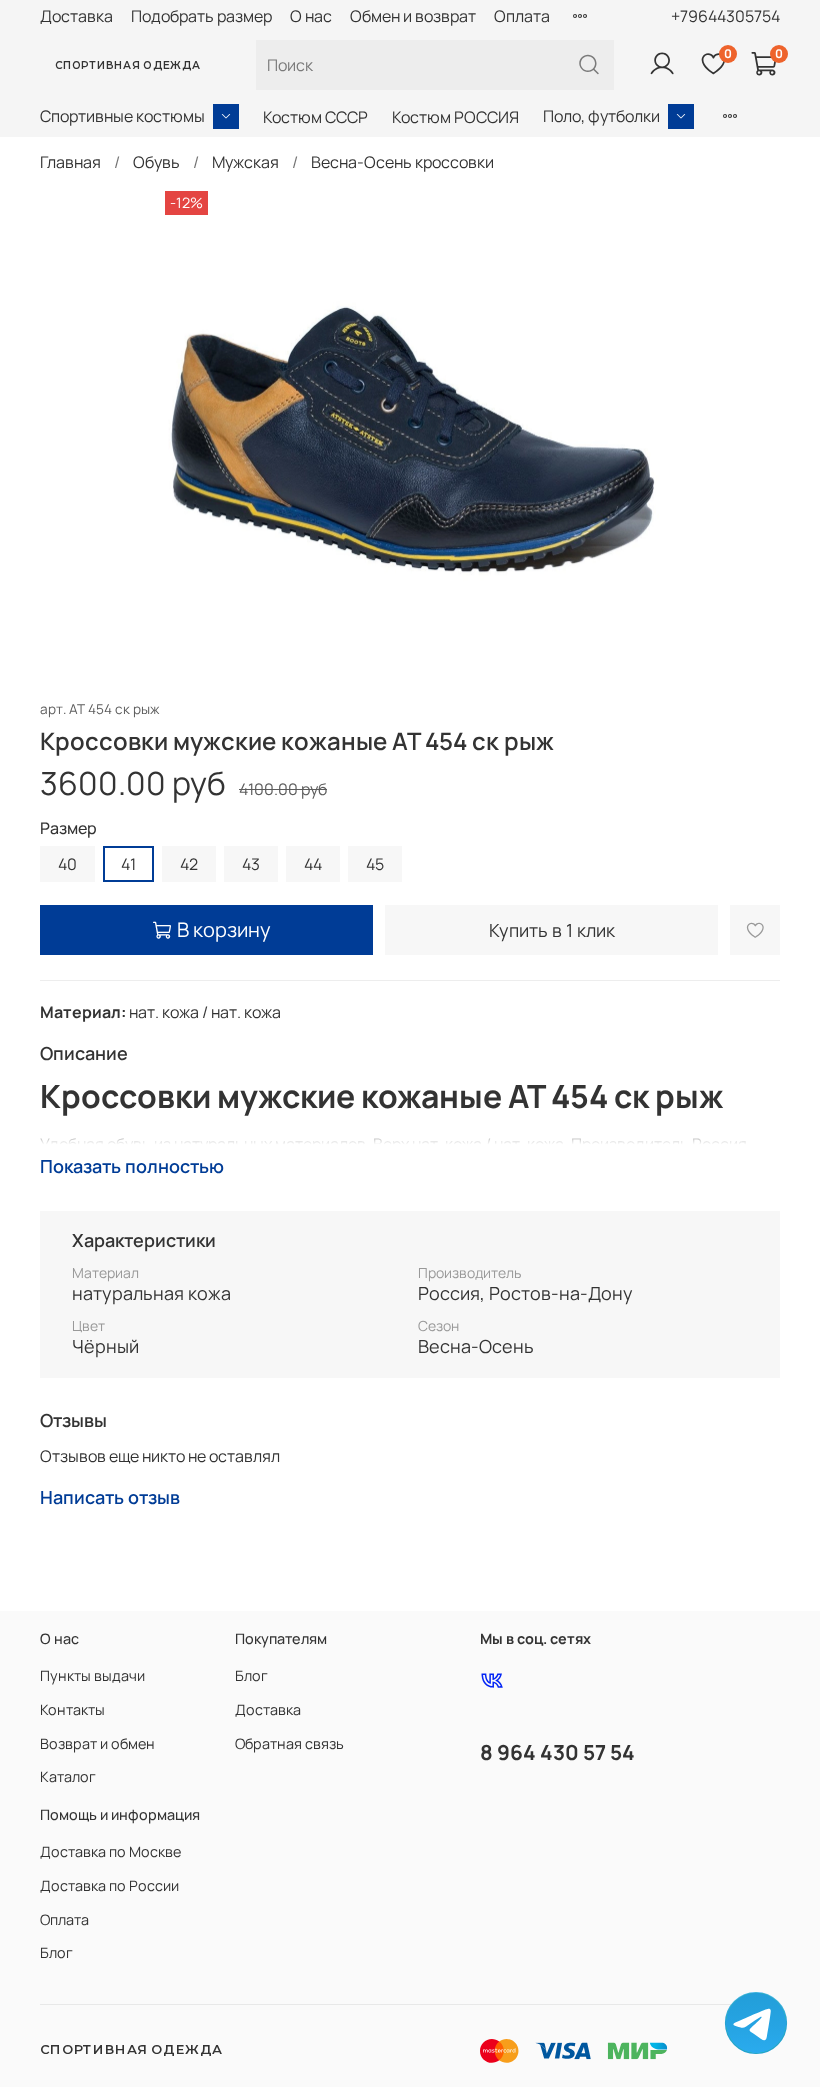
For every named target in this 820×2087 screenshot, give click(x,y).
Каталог (68, 1776)
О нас (311, 16)
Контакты (72, 1709)
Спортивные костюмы (122, 116)
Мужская (245, 162)
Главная (70, 162)
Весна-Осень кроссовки (402, 162)
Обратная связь (289, 1743)
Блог (251, 1675)
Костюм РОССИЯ (455, 117)
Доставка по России (109, 1885)
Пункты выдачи (92, 1675)
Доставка (76, 16)
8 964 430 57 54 (557, 1752)
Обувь (156, 162)
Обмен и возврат (413, 16)
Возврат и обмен (97, 1743)
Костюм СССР (315, 117)
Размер (68, 828)
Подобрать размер (201, 16)
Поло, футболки (601, 116)
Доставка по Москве (110, 1851)
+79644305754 (725, 16)
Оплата (522, 16)
